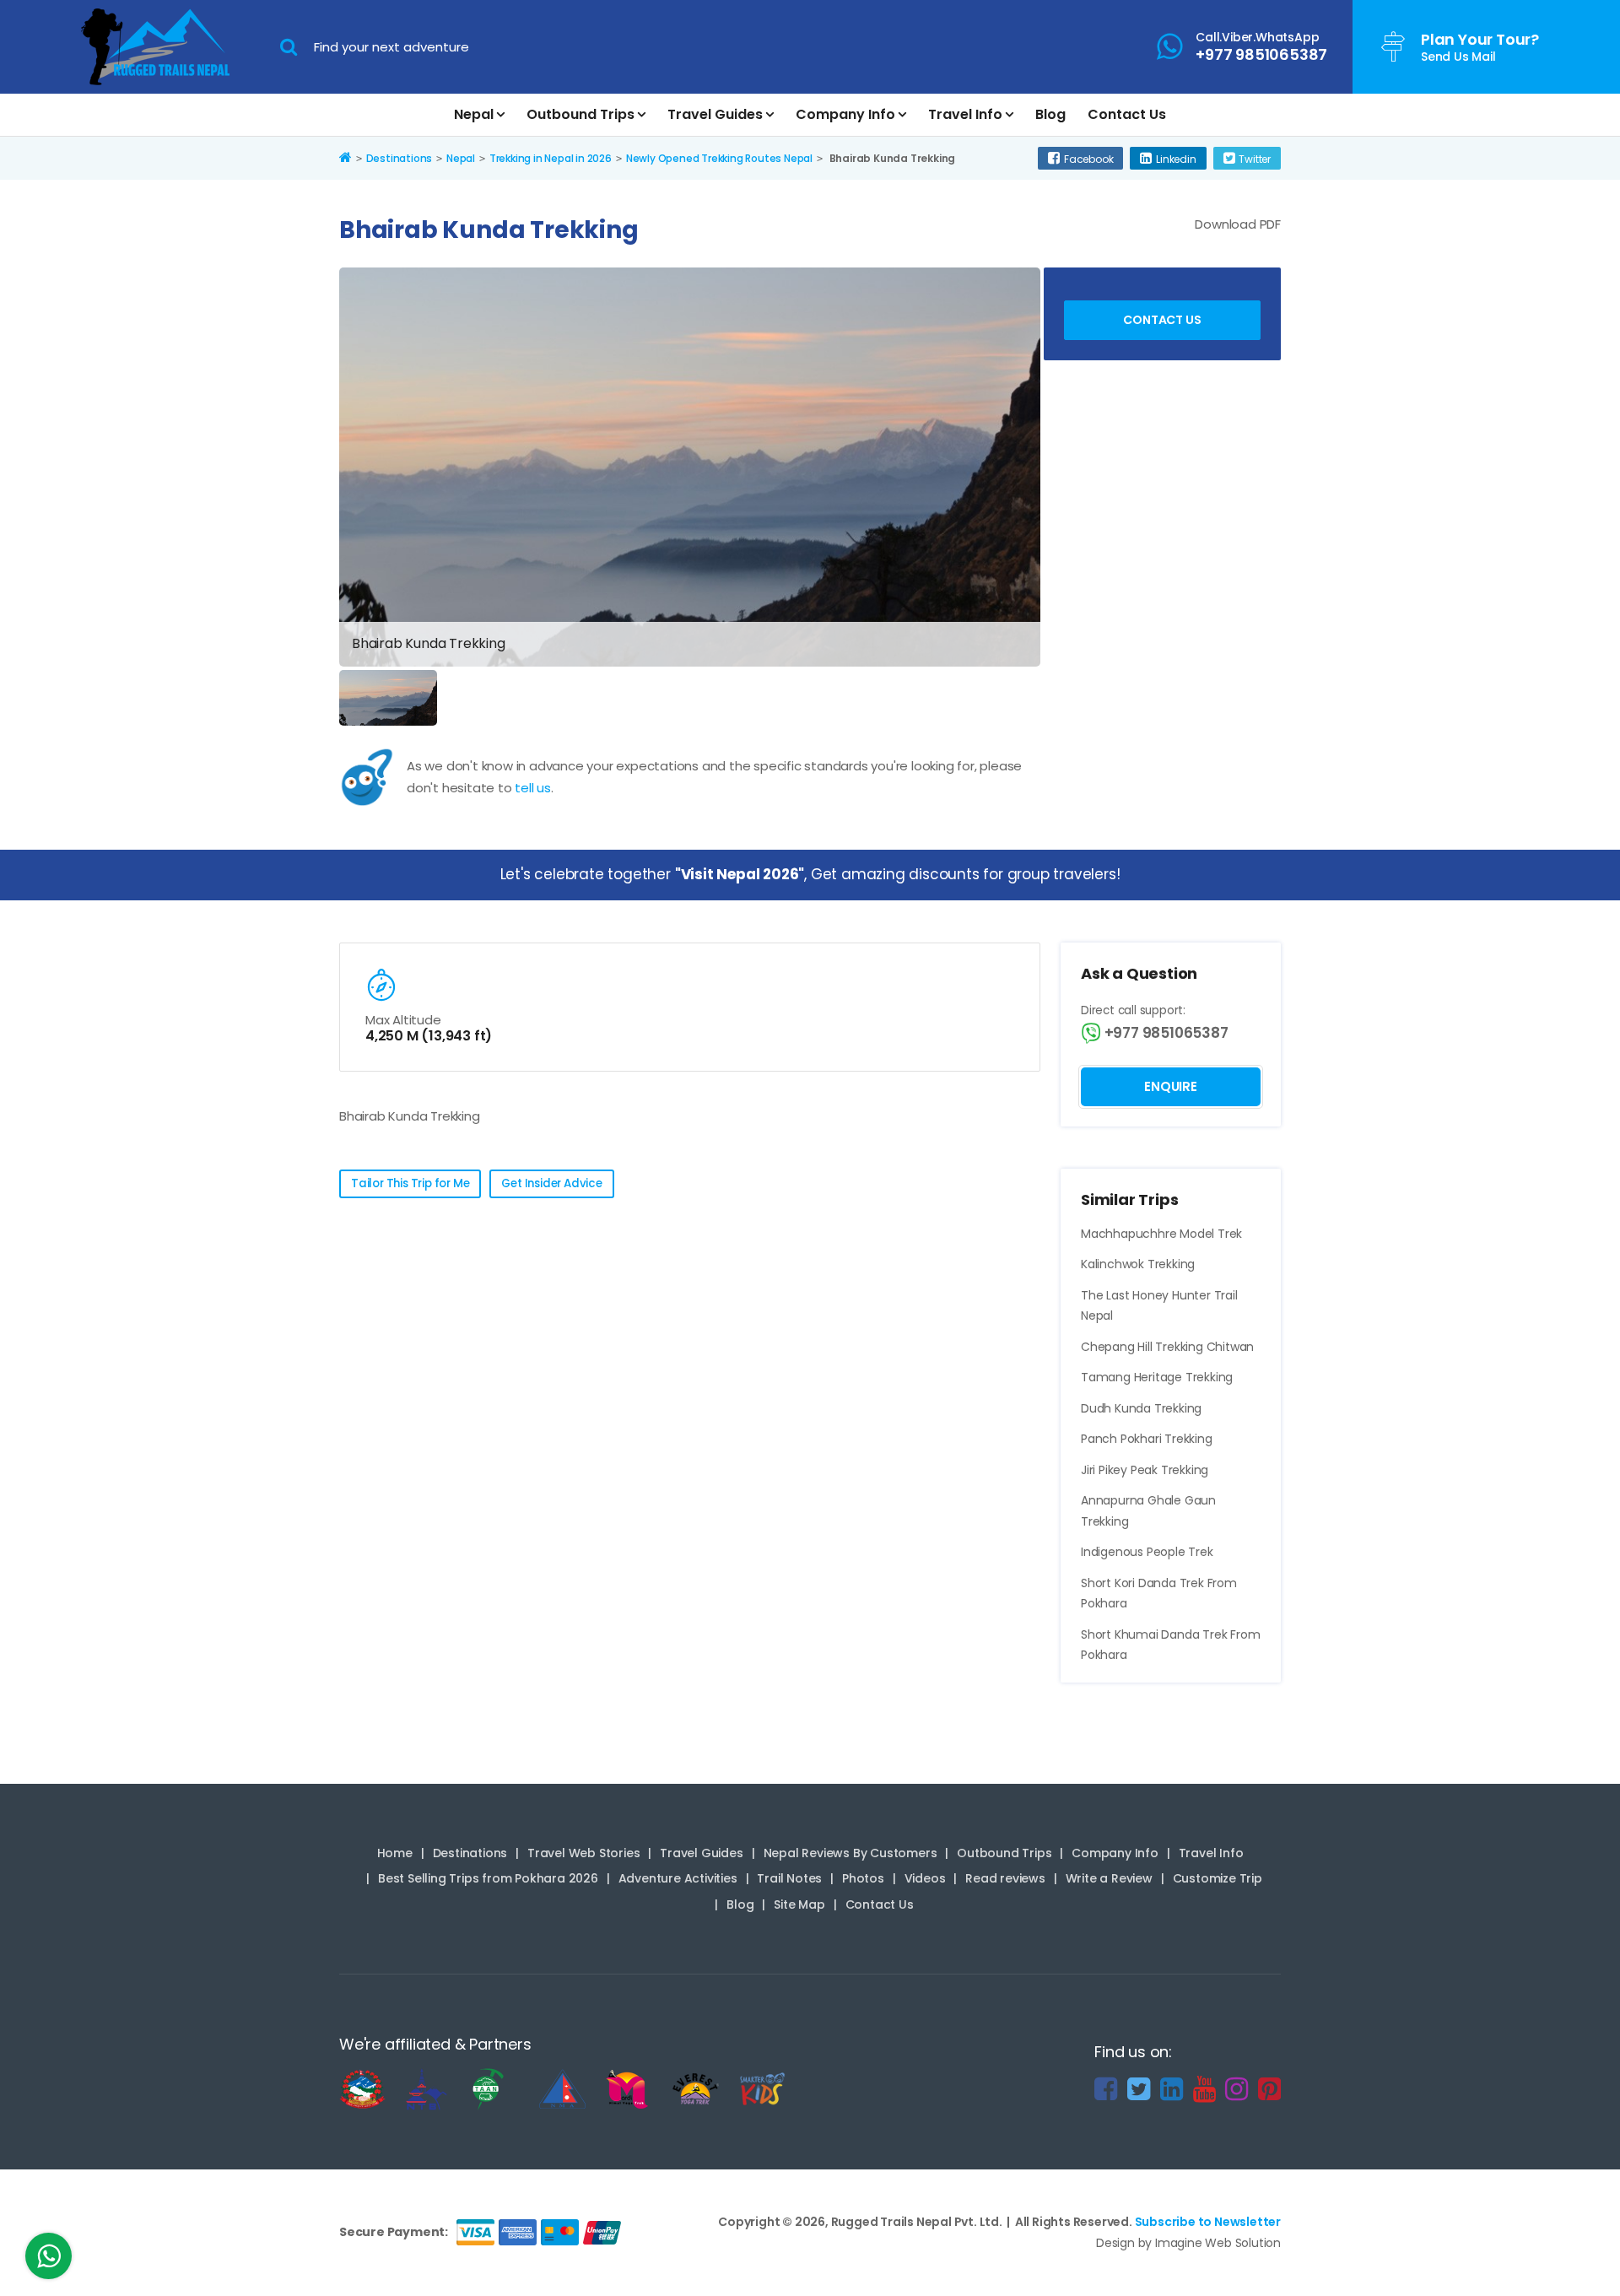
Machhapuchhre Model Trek (1161, 1234)
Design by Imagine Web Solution (1188, 2243)
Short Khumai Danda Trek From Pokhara (1170, 1645)
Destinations (470, 1853)
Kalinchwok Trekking (1138, 1264)
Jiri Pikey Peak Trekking (1145, 1470)
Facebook (1088, 159)
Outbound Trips (580, 114)
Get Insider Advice (551, 1183)
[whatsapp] (49, 2261)
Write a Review (1109, 1878)
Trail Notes (789, 1878)
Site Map (799, 1904)
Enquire (1171, 1086)
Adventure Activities (678, 1878)
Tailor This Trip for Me (410, 1183)
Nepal (474, 114)
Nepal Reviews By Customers (850, 1853)
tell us (533, 788)
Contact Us (1127, 114)
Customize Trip (1218, 1878)
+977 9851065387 (1165, 1033)
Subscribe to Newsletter (1208, 2222)
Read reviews (1005, 1878)
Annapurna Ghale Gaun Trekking (1148, 1511)
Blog (1050, 114)
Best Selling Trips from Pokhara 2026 (488, 1878)
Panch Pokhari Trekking (1147, 1439)
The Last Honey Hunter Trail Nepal (1159, 1306)
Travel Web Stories (583, 1853)
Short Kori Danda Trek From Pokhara (1159, 1594)
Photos (863, 1878)
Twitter (1255, 159)
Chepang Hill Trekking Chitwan (1167, 1347)
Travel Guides (715, 114)
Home (395, 1853)
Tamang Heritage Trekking (1157, 1377)
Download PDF (1238, 224)
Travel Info (965, 114)
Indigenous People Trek (1147, 1552)
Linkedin (1176, 159)
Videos (925, 1878)
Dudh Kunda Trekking (1141, 1408)
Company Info (845, 114)
